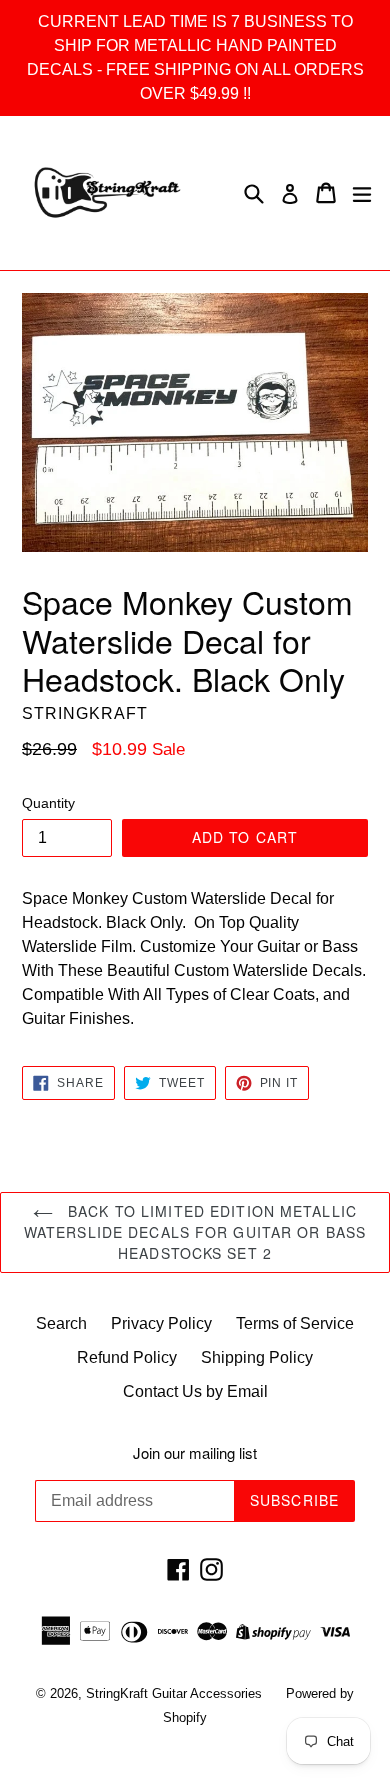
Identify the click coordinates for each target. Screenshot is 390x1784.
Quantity (48, 803)
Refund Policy (127, 1357)
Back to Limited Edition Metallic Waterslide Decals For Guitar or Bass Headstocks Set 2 (195, 1232)
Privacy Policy (161, 1323)
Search (61, 1323)
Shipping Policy (257, 1357)
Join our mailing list (195, 1453)
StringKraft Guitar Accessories (176, 1693)
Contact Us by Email (195, 1391)
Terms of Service (295, 1323)
